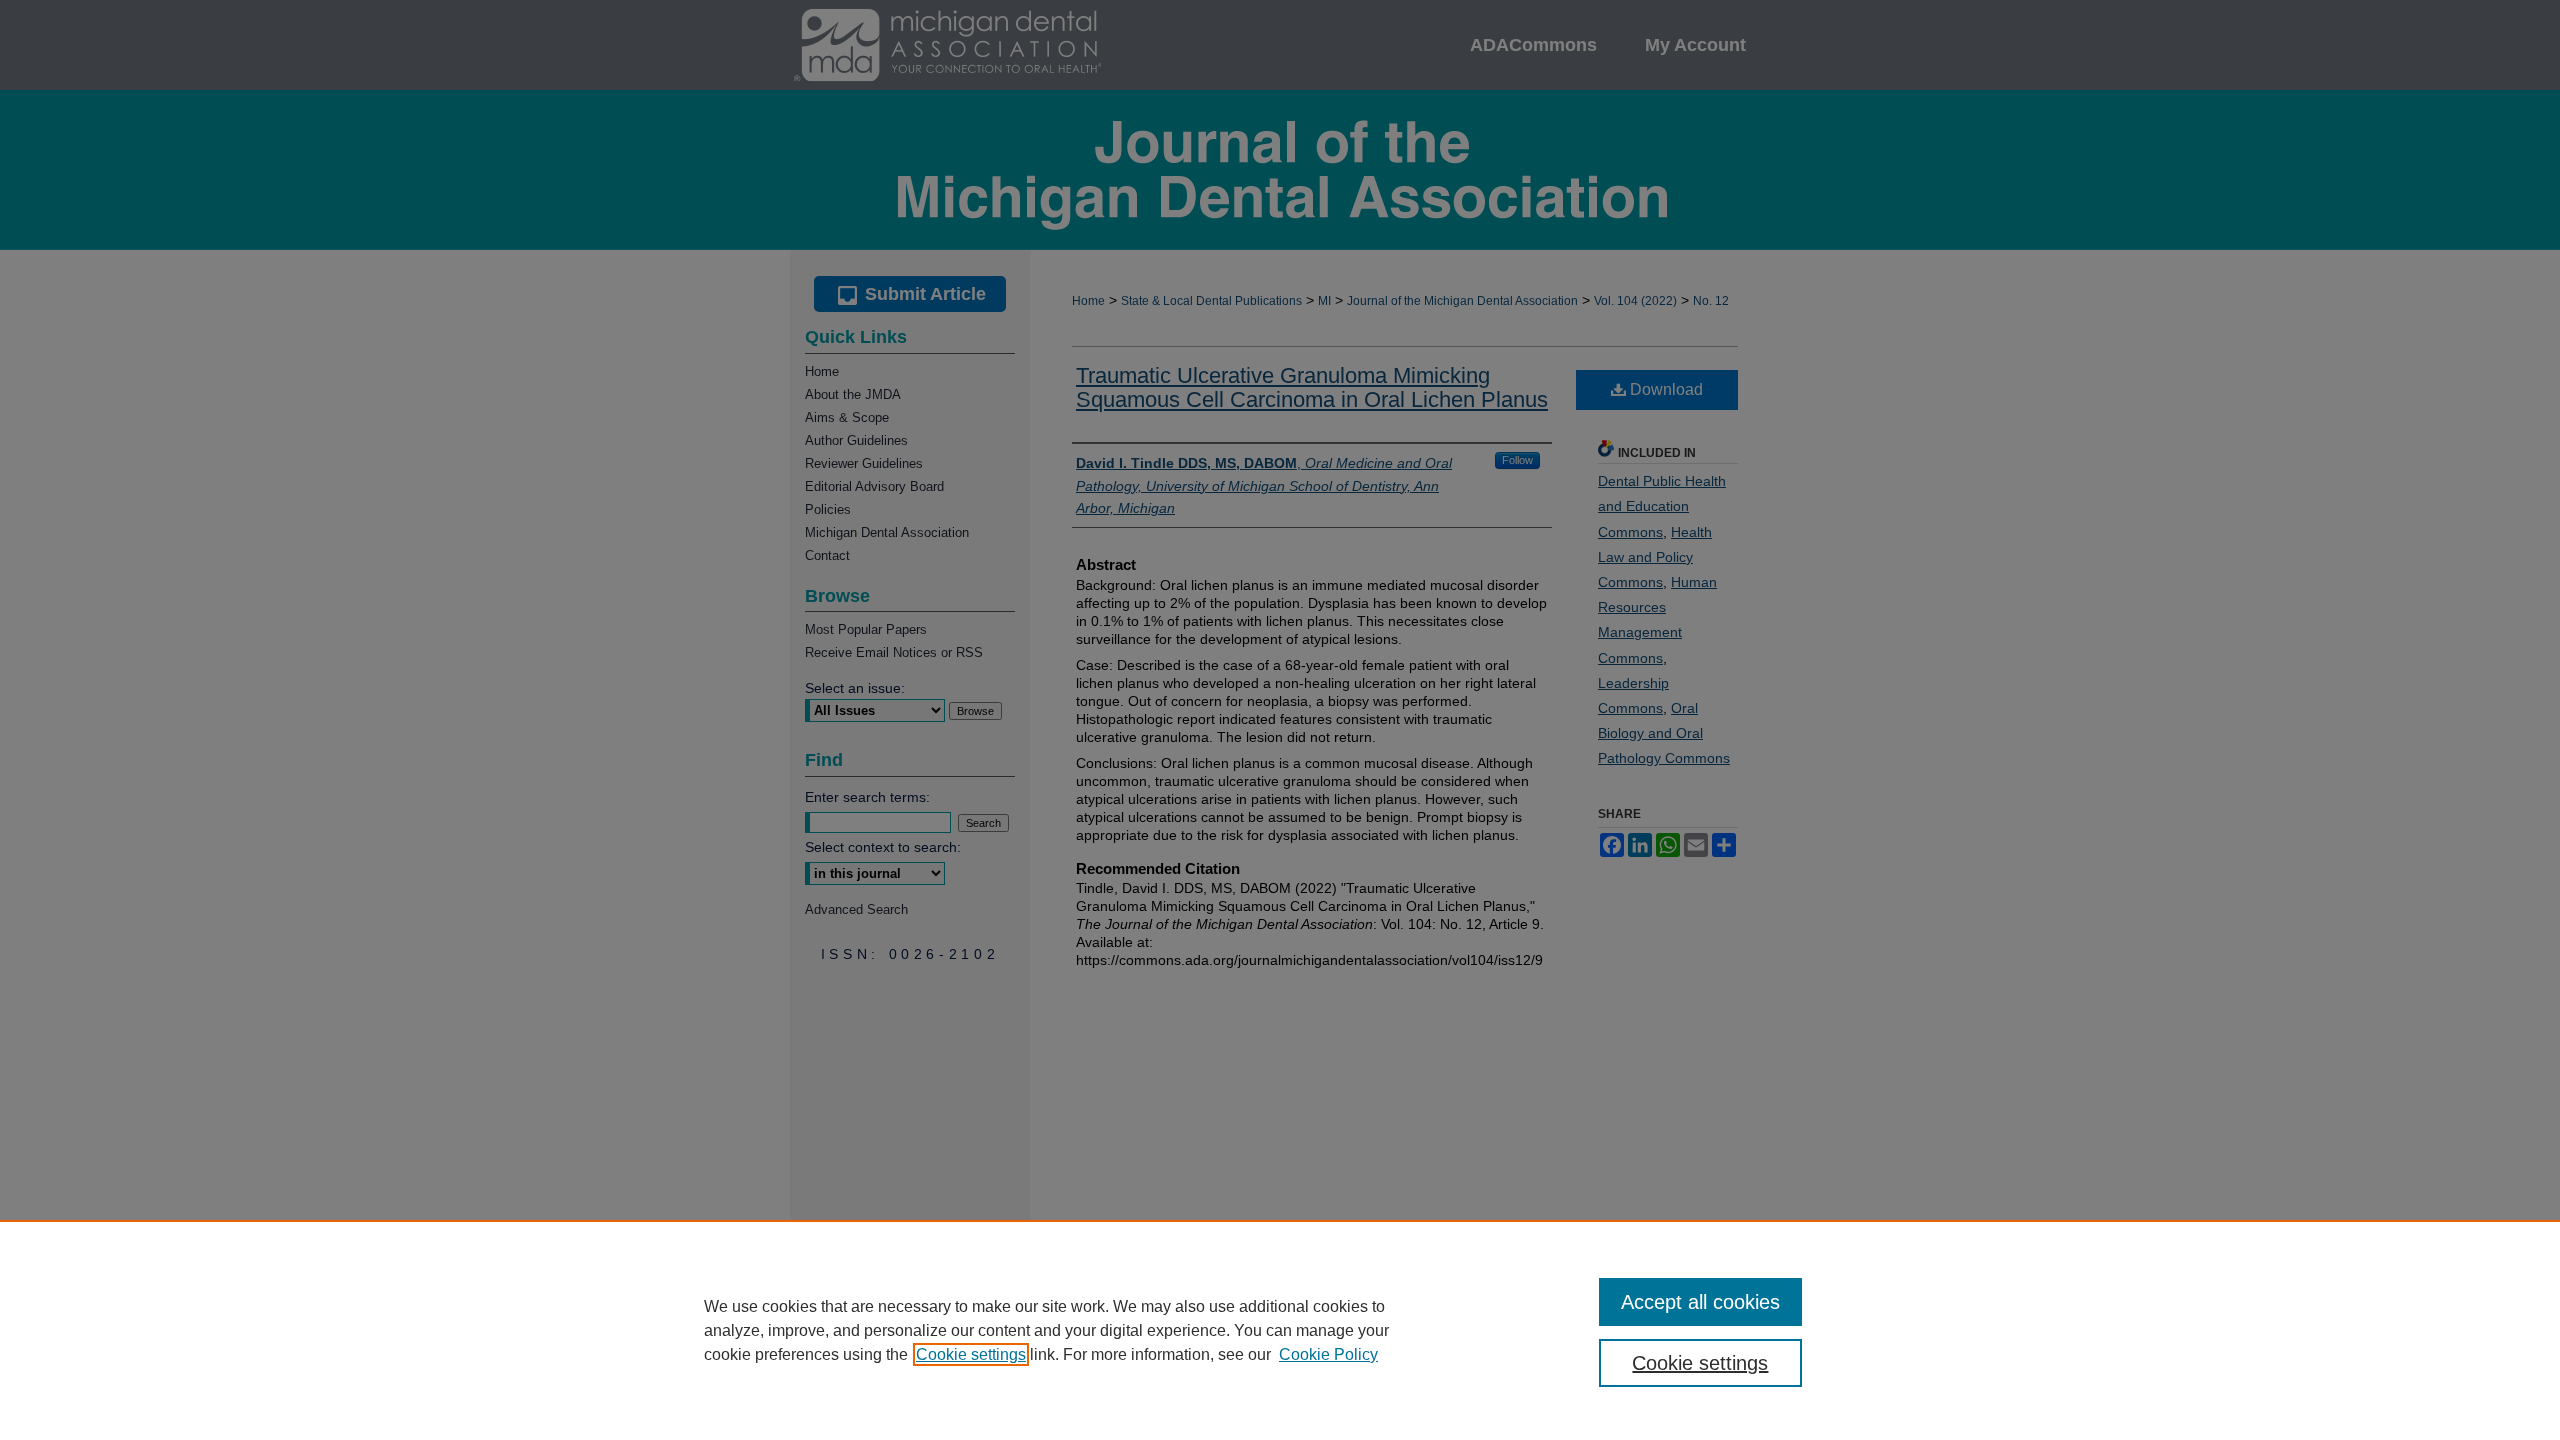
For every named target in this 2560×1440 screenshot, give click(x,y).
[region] (1280, 1330)
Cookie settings (971, 1354)
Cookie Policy (1328, 1354)
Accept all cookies (1700, 1302)
